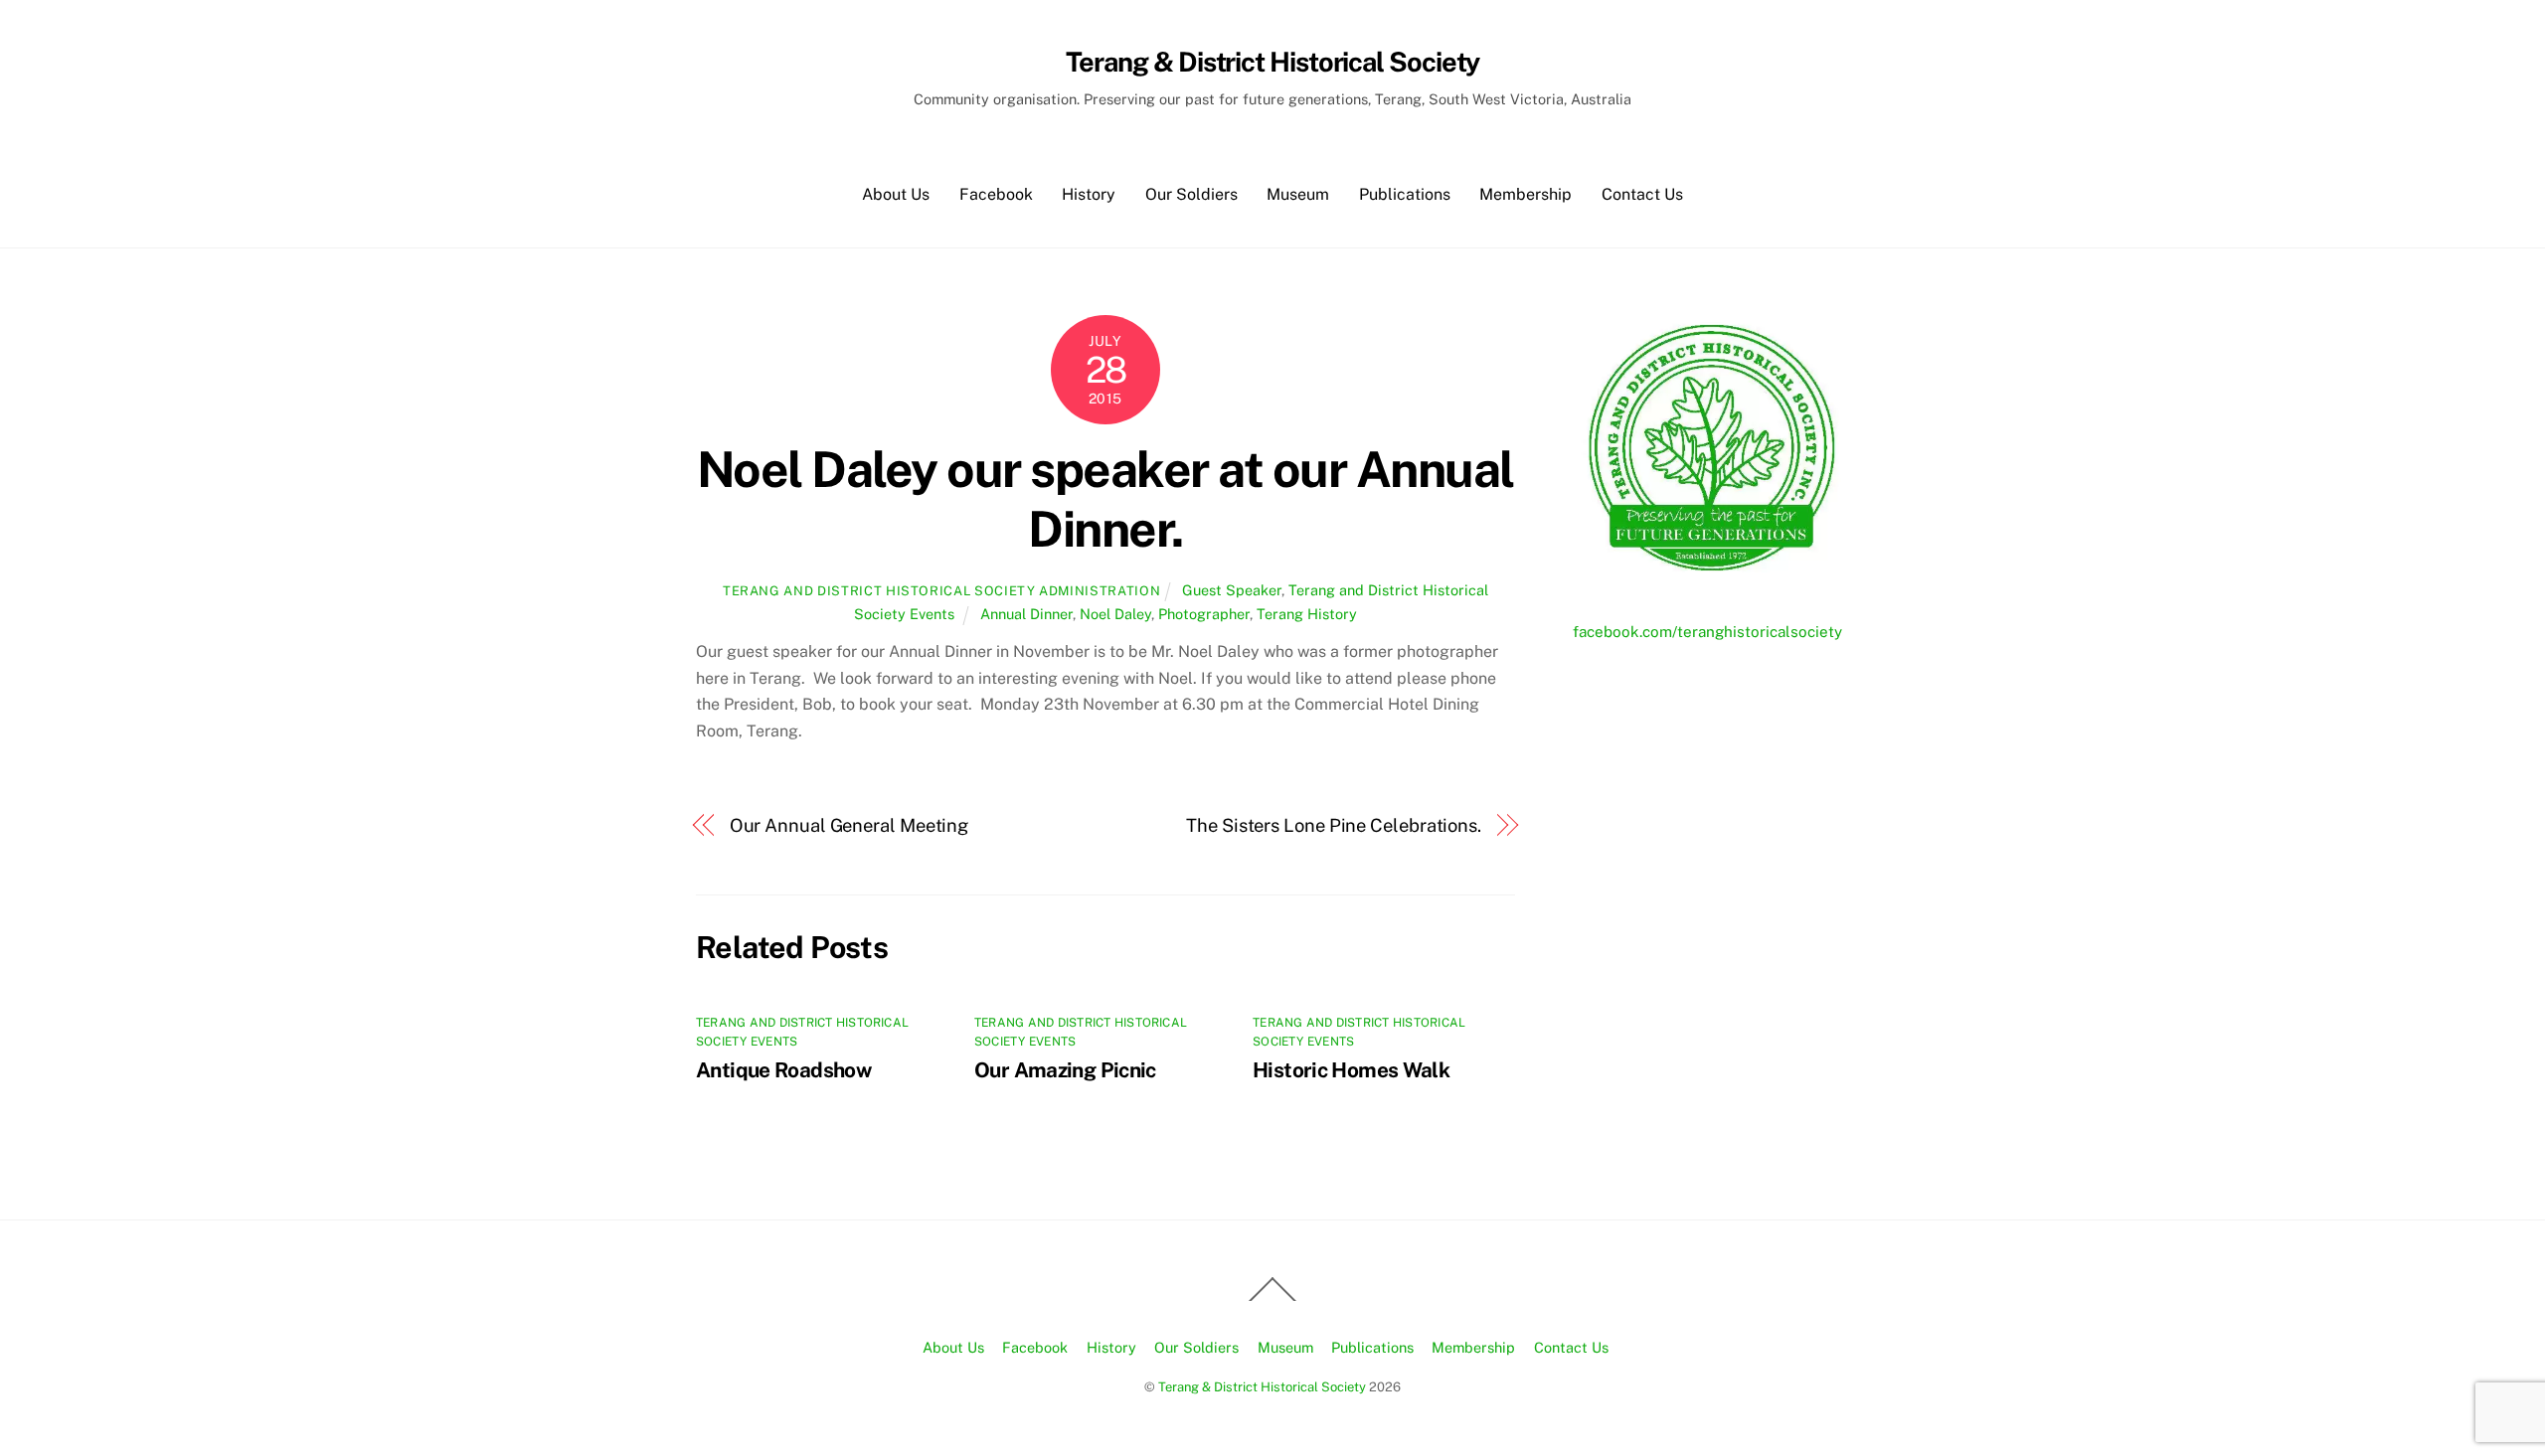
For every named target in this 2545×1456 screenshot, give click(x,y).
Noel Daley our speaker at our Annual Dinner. (1105, 499)
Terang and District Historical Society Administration (941, 591)
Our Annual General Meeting (849, 825)
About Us (896, 194)
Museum (1298, 194)
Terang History (1307, 614)
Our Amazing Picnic (1065, 1070)
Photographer (1204, 614)
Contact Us (1642, 194)
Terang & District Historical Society (1262, 1387)
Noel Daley (1115, 614)
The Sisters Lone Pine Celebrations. (1334, 825)
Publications (1405, 194)
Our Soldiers (1191, 194)
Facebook (996, 194)
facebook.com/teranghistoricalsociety (1707, 632)
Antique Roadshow (783, 1070)
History (1089, 194)
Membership (1526, 194)
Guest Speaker (1232, 590)
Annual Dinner (1026, 614)
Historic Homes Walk (1351, 1070)
